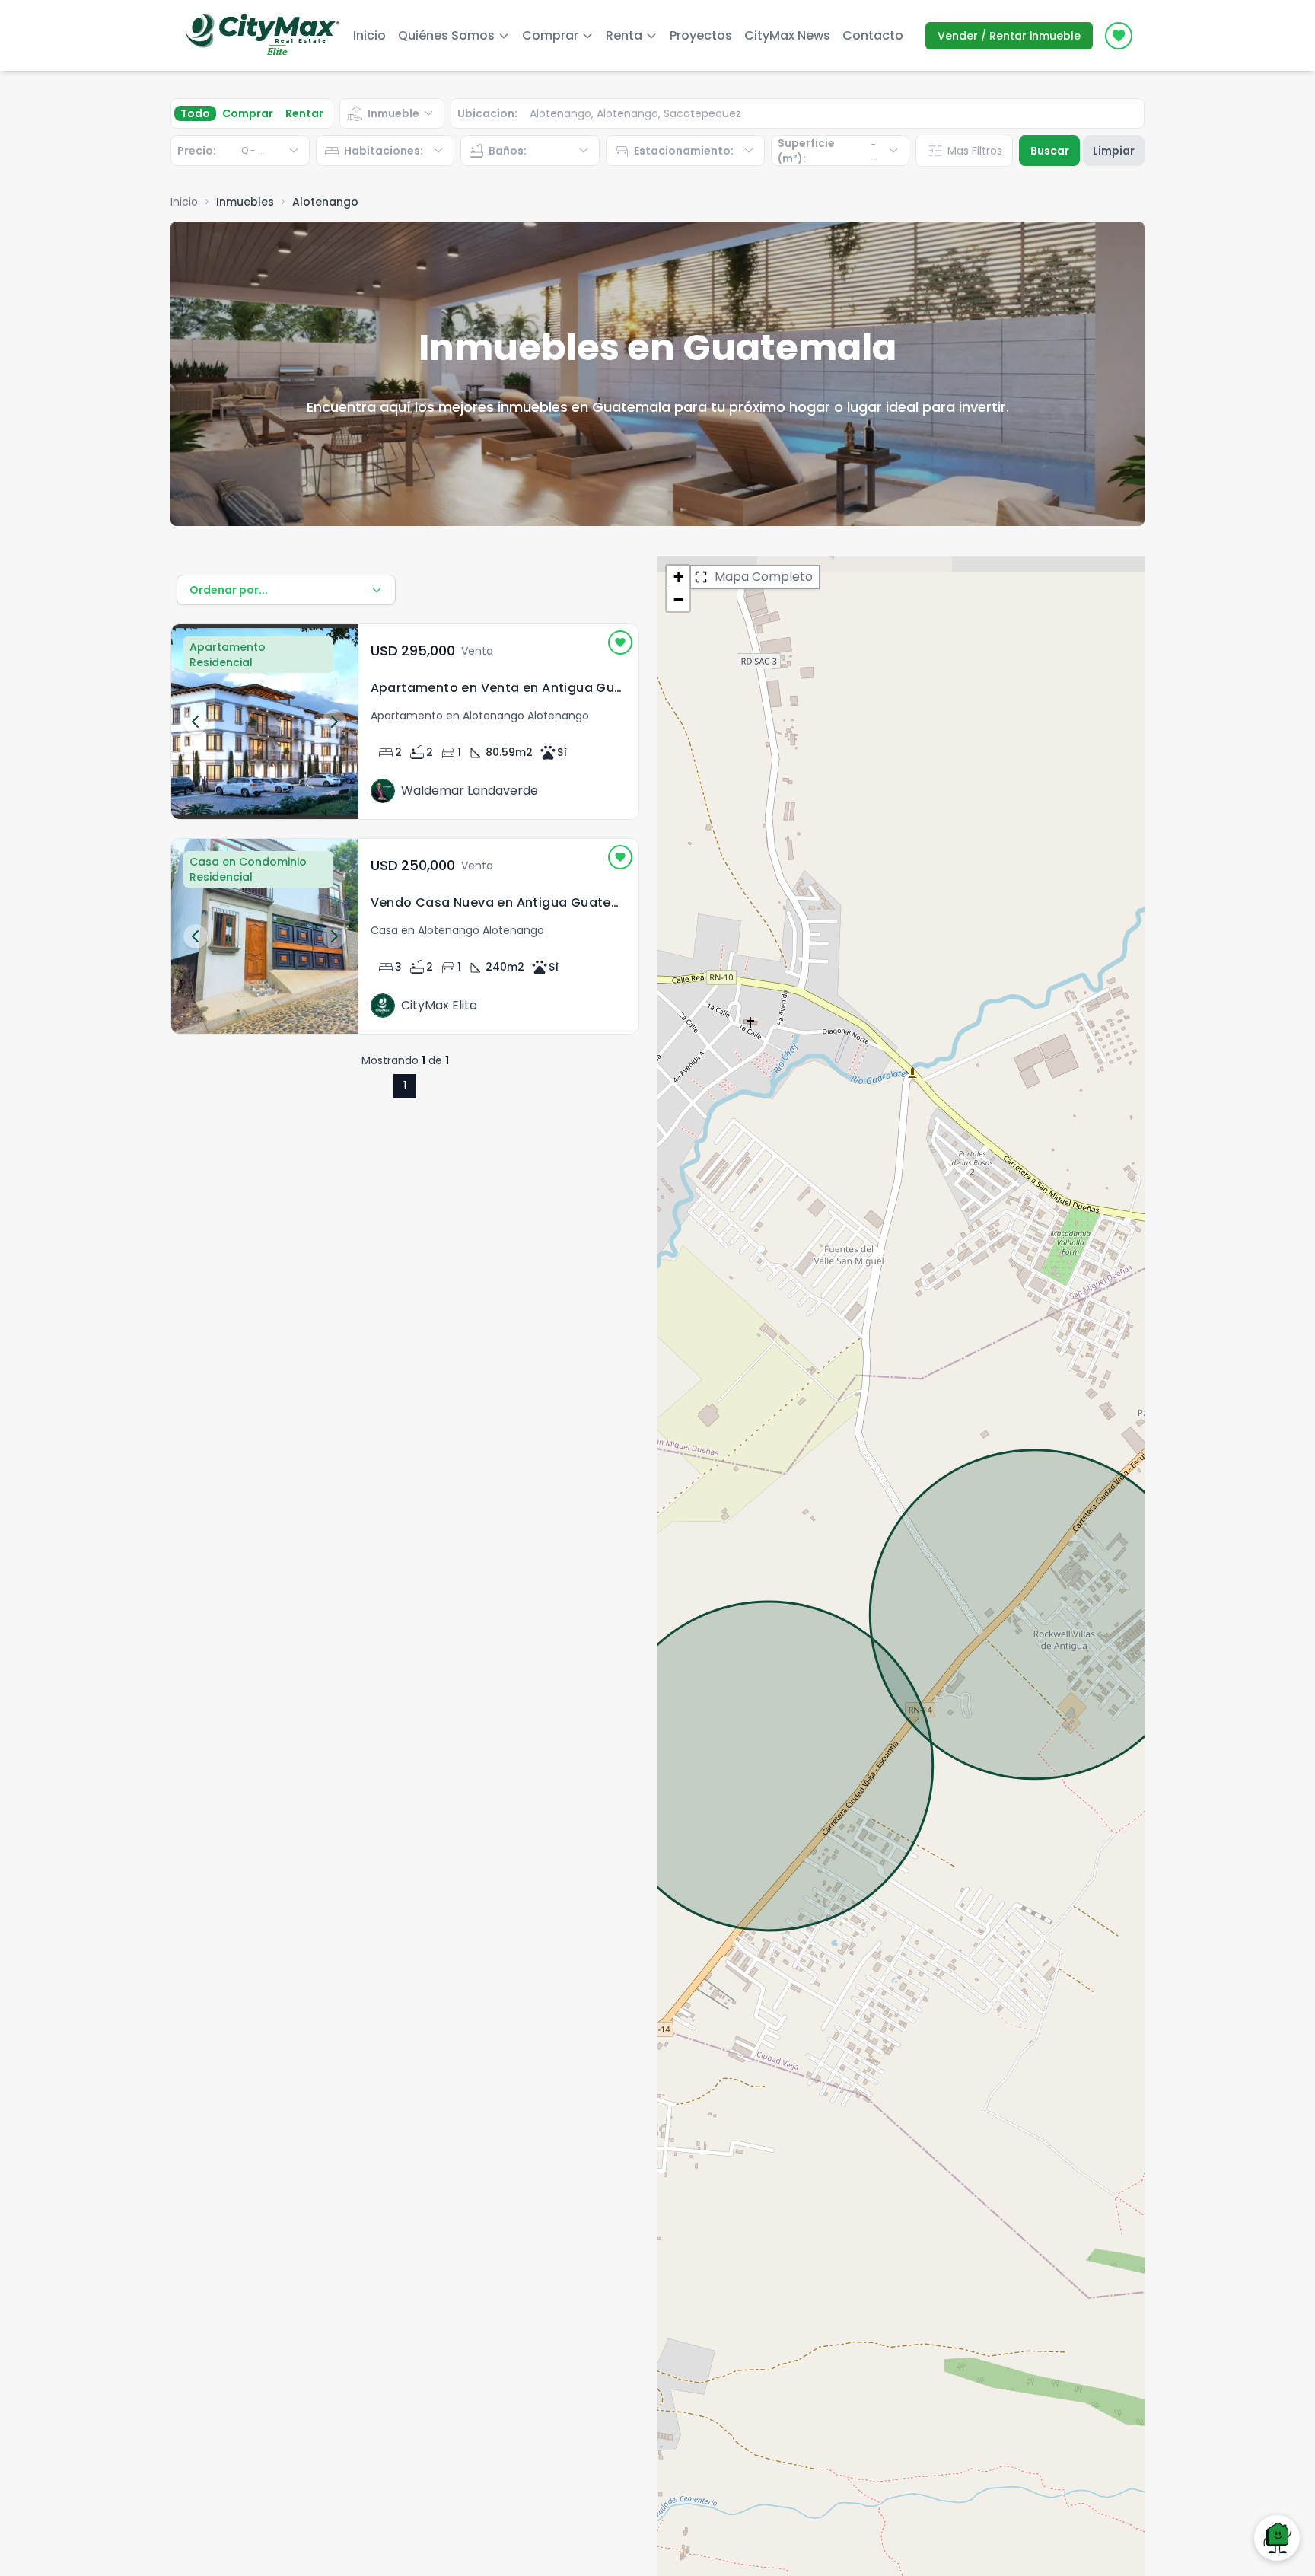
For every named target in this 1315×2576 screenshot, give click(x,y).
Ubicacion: (487, 113)
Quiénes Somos (446, 35)
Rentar (304, 113)
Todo (195, 113)
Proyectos (701, 35)
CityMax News (787, 35)
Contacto (873, 35)
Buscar (1050, 151)
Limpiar (1114, 151)
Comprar (248, 113)
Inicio (369, 35)
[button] (678, 577)
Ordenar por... (229, 590)
